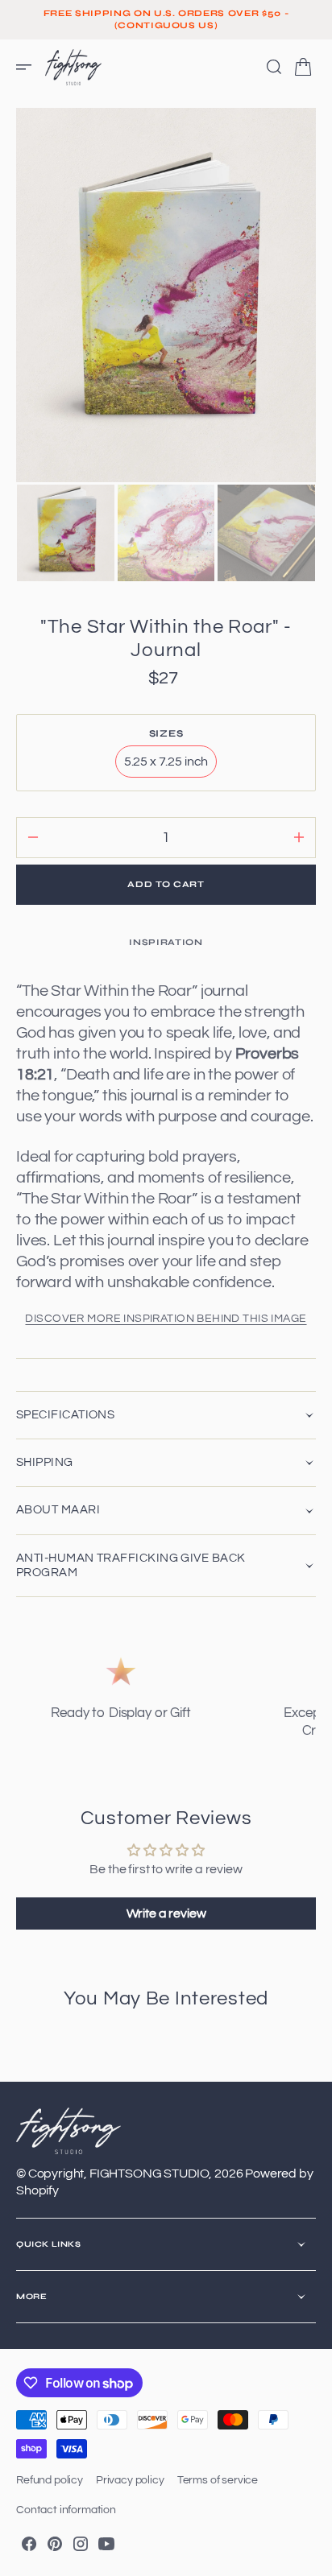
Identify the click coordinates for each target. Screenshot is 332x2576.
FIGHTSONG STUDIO (149, 2173)
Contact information (66, 2510)
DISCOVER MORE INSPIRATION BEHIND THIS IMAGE (166, 1319)
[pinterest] (55, 2544)
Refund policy (50, 2480)
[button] (29, 67)
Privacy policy (130, 2480)
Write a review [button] (166, 1913)
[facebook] (29, 2544)
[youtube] (106, 2544)
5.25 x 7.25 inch (170, 766)
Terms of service (218, 2480)
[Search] (274, 67)
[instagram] (81, 2544)
